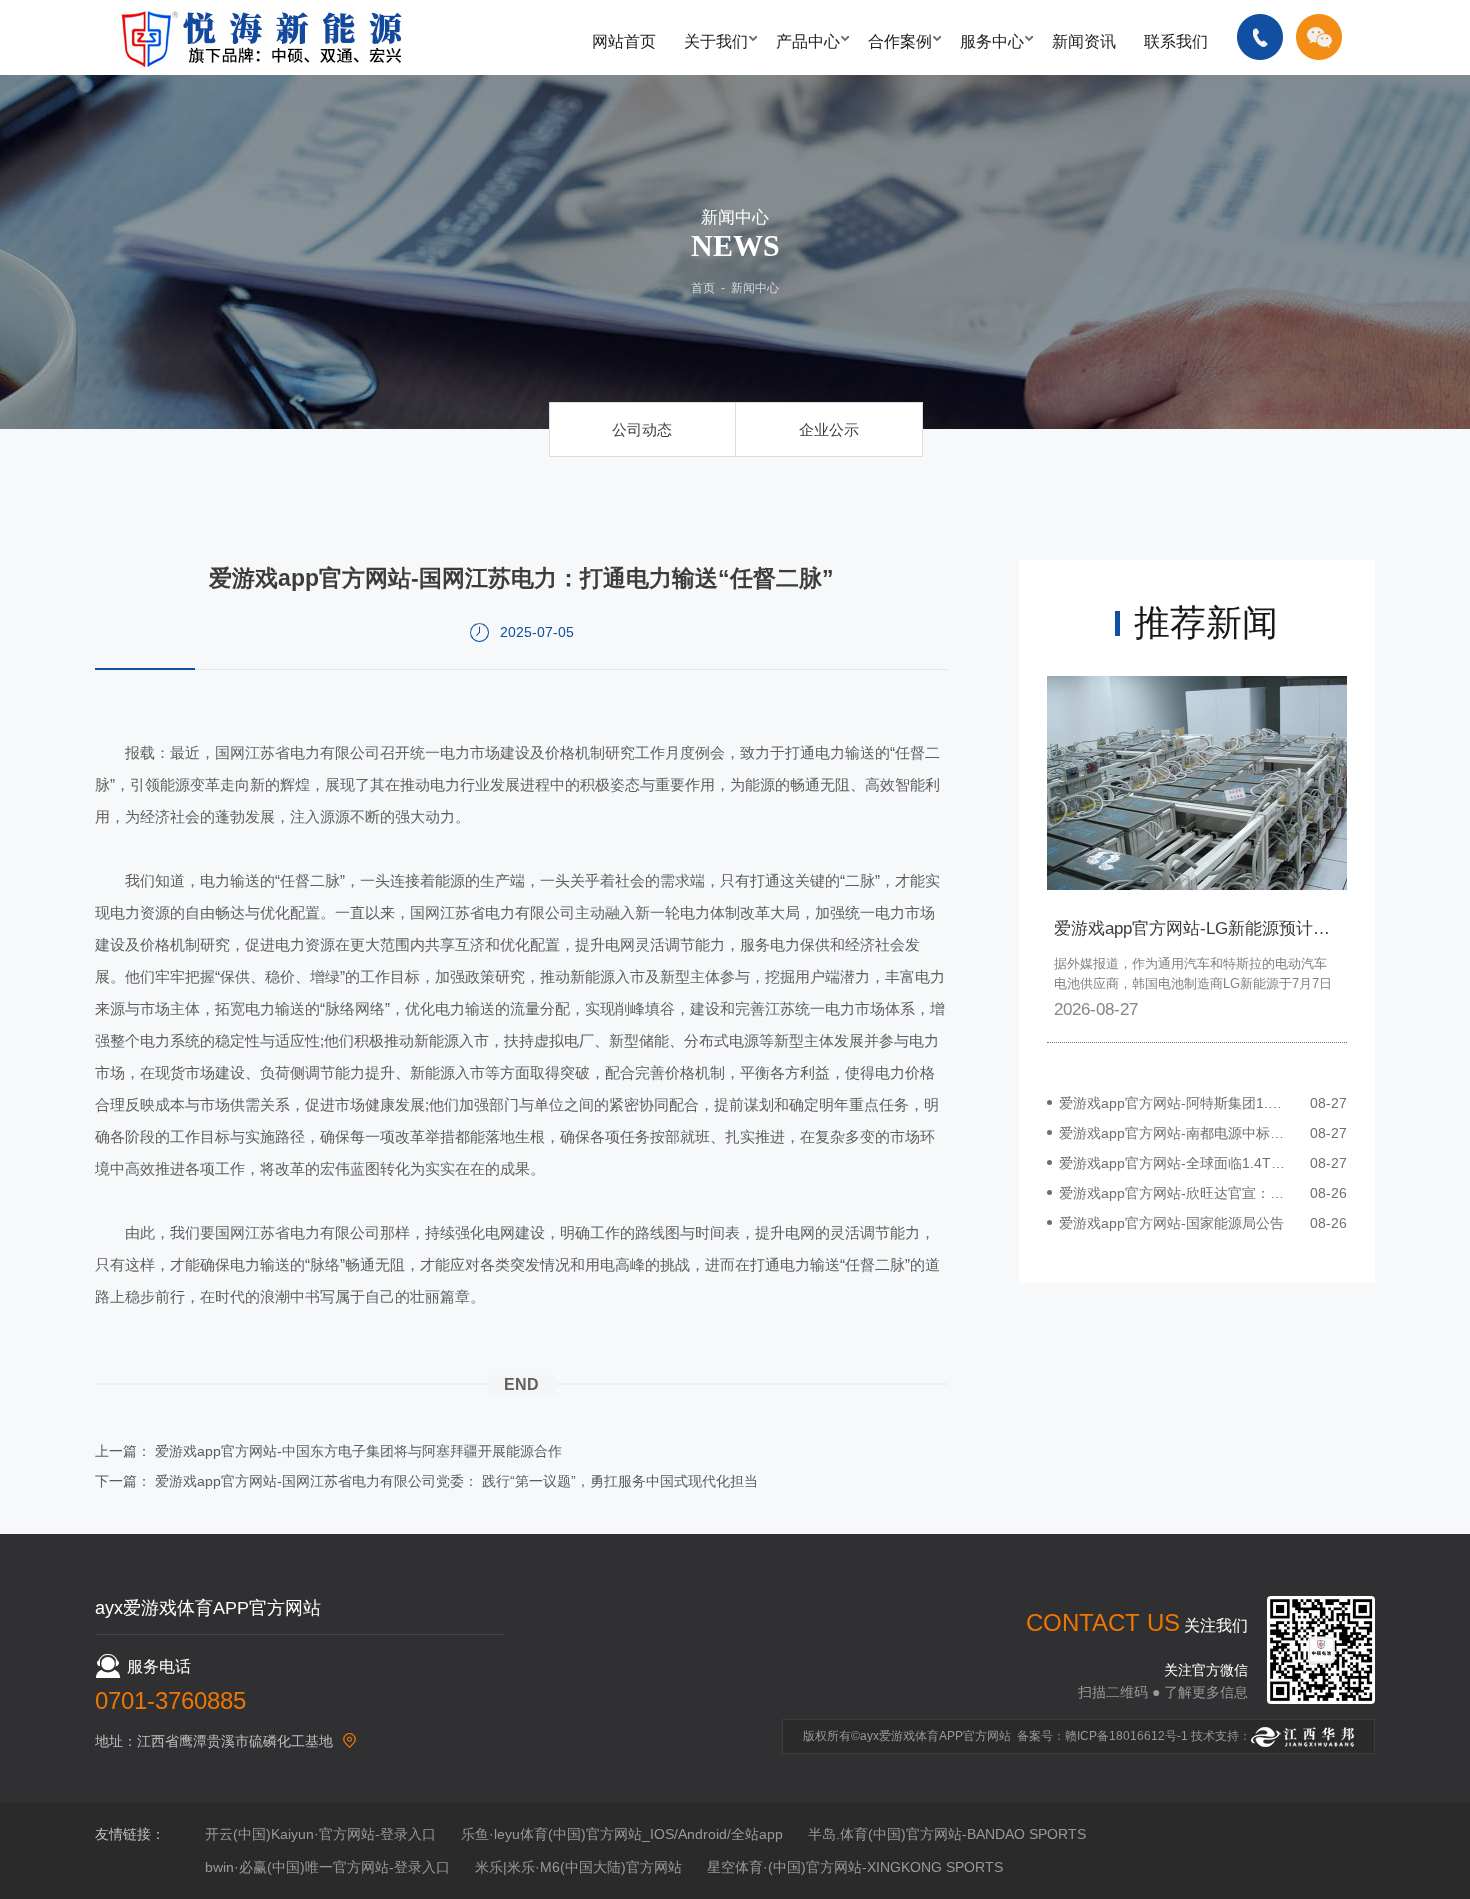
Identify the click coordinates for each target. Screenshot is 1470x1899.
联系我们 (1176, 41)
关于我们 (716, 41)
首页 (703, 288)
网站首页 (624, 41)
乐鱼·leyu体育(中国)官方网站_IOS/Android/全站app (622, 1834)
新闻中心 (755, 288)
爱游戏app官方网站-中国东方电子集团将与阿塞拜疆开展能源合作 (358, 1451)
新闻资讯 (1084, 41)
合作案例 (900, 41)
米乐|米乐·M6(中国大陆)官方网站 (578, 1867)
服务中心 (992, 41)
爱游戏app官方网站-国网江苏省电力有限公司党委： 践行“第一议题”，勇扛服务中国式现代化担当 (456, 1481)
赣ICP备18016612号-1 (1126, 1736)
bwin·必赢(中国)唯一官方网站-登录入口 (327, 1867)
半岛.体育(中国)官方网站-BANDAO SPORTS (947, 1834)
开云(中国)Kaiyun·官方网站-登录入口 (320, 1834)
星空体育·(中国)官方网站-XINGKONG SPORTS (855, 1867)
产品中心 (808, 41)
